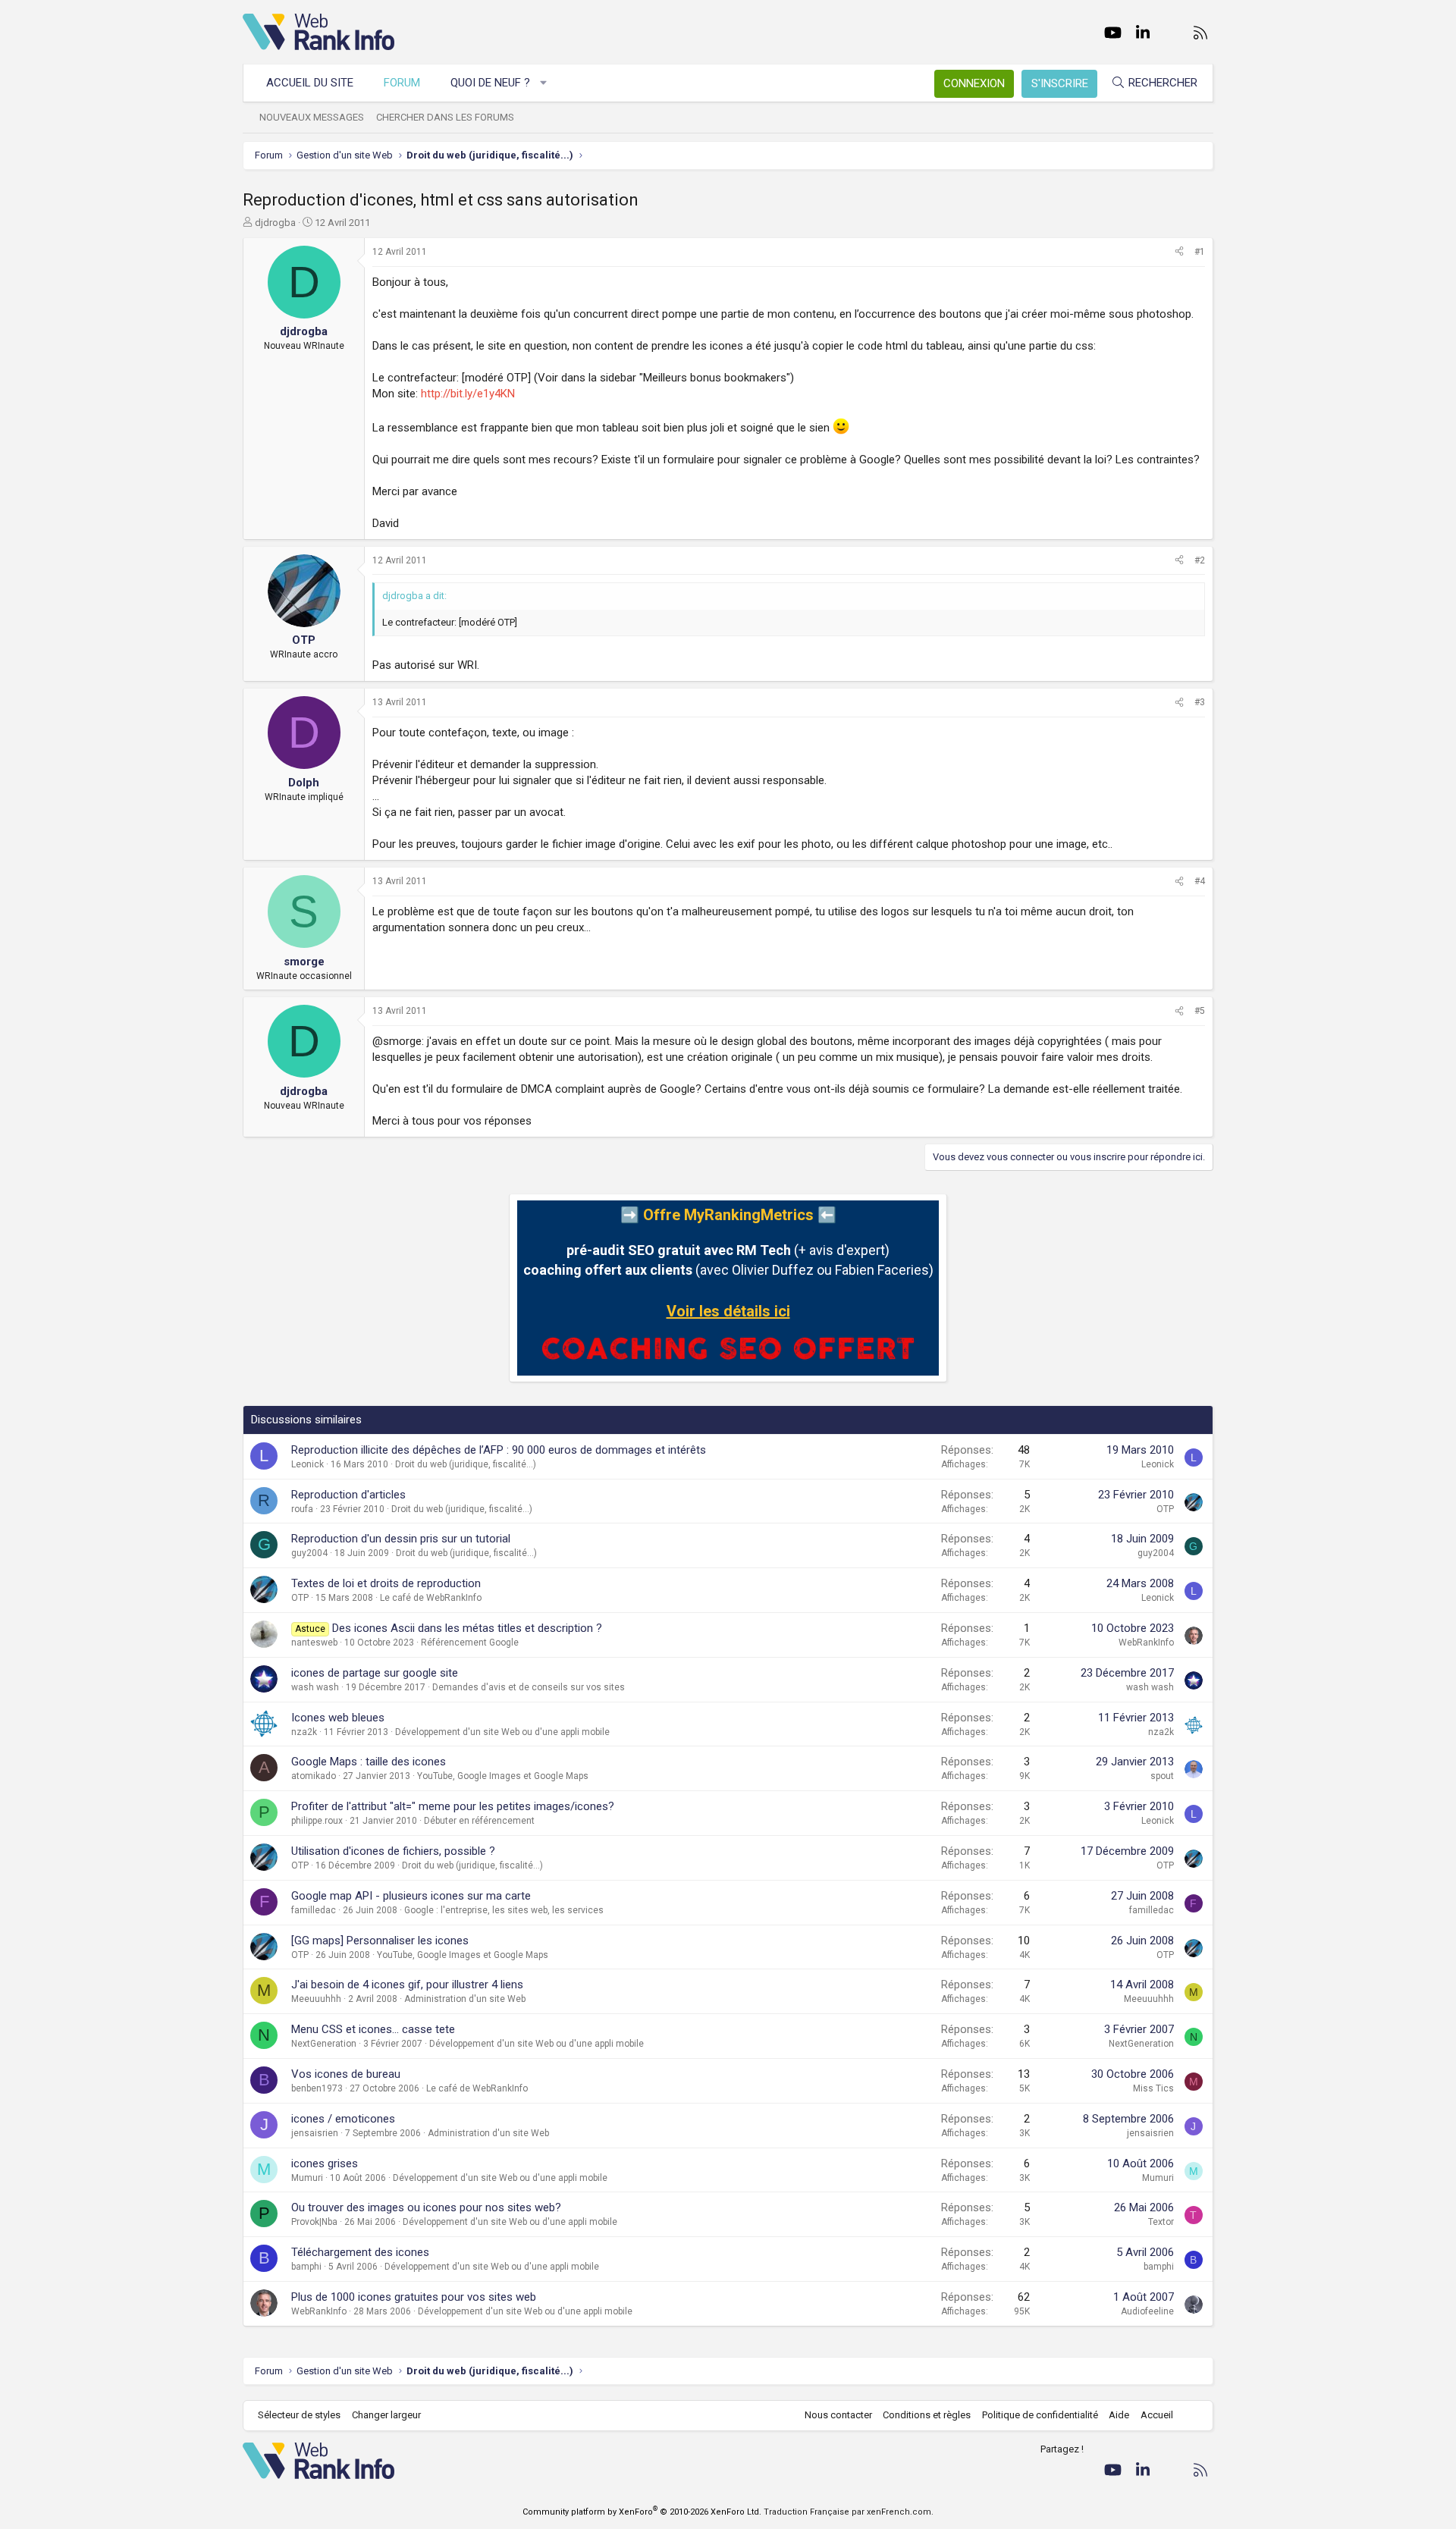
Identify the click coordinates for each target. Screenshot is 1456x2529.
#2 (1200, 560)
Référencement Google (470, 1643)
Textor (1161, 2222)
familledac (314, 1910)
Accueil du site (310, 83)
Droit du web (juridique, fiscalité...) (466, 1464)
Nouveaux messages (312, 117)
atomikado (314, 1776)
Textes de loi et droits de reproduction (386, 1583)
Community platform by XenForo (642, 2512)
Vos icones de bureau (346, 2074)
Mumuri (307, 2178)
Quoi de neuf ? (490, 83)
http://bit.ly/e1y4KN (468, 394)
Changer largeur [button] (386, 2415)
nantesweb (314, 1643)
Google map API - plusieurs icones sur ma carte (411, 1896)
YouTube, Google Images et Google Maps (503, 1776)
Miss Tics (1153, 2088)
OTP (1165, 1509)
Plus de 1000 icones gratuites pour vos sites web (414, 2297)
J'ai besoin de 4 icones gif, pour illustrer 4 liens (407, 1985)
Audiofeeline (1147, 2311)
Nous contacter (838, 2415)
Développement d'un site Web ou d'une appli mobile (502, 1732)
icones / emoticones (343, 2119)
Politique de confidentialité (1040, 2415)
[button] (544, 83)
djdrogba (275, 223)
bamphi (306, 2267)
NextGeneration (324, 2044)
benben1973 (317, 2088)
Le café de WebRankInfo (431, 1598)
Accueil (1157, 2415)
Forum (402, 83)
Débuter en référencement (479, 1821)
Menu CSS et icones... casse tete (373, 2029)
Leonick (308, 1464)
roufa (302, 1509)
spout (1162, 1776)
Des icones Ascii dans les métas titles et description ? (467, 1628)
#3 (1200, 702)
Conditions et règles (927, 2415)
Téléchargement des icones (360, 2252)
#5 (1200, 1011)
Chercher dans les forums (445, 117)
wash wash (315, 1687)
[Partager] (1179, 252)
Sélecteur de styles (299, 2415)
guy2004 (309, 1553)
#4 (1200, 881)
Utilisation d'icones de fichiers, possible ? (393, 1851)
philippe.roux (317, 1821)
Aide (1119, 2415)
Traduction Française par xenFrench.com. (849, 2512)
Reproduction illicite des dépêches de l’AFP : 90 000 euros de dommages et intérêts (499, 1450)
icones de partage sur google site (375, 1673)
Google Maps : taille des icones (369, 1762)
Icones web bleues (338, 1718)
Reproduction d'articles (348, 1495)
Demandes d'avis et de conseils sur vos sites (529, 1687)
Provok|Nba (314, 2222)
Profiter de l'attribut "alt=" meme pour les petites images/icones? (453, 1806)
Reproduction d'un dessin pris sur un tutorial (401, 1539)
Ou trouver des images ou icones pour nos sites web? (426, 2207)
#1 (1200, 252)
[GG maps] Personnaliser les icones (380, 1941)
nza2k (304, 1732)
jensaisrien (315, 2133)
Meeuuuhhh (316, 1999)
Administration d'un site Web (465, 1999)
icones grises (325, 2163)
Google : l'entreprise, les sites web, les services (504, 1910)
